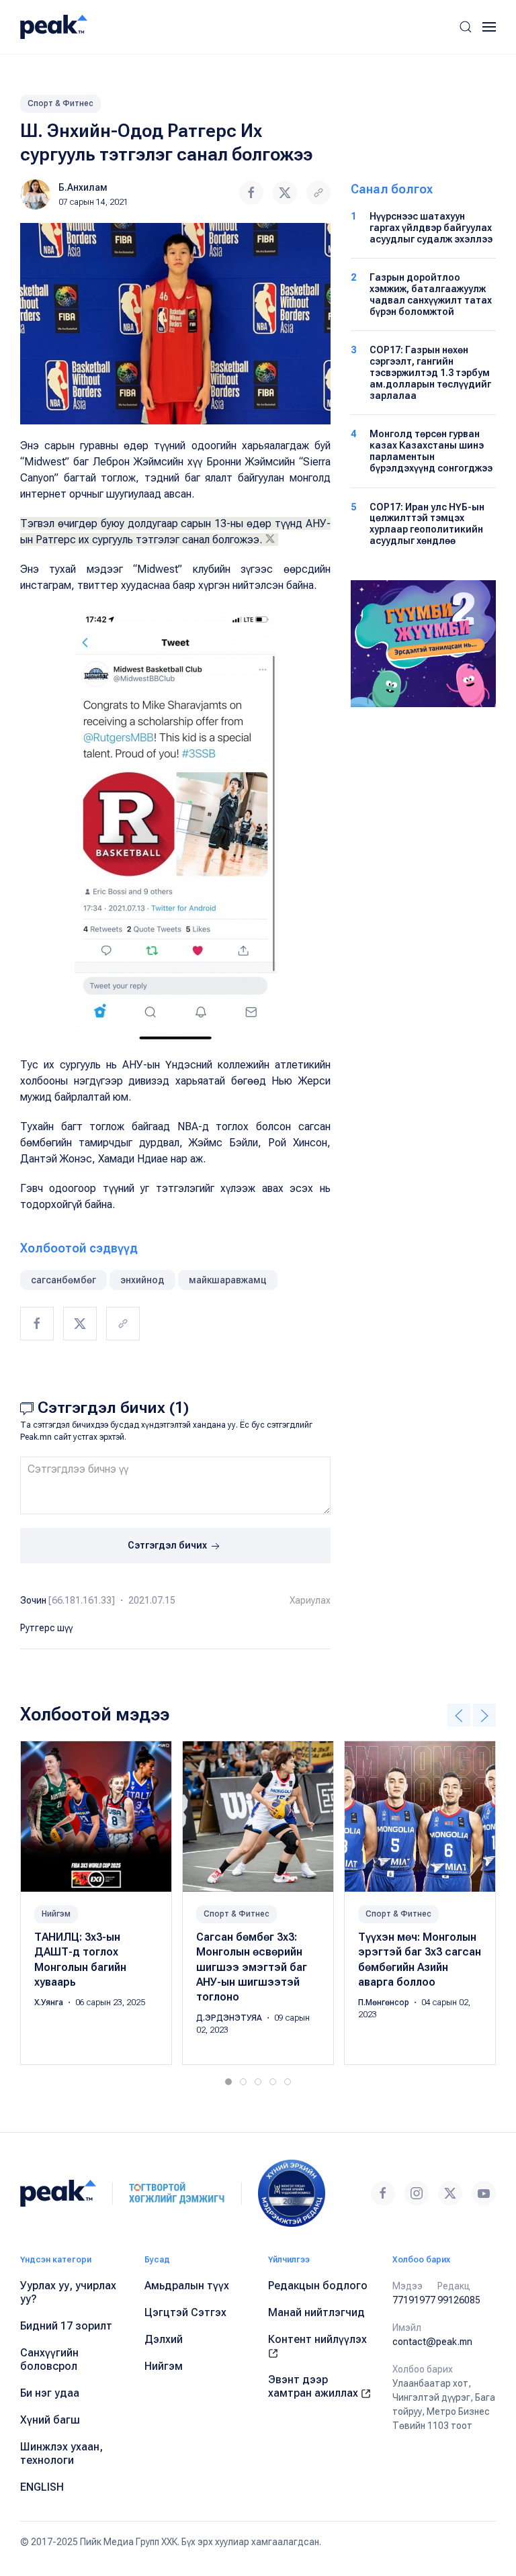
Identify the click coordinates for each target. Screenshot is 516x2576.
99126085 (459, 2300)
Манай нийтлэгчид (316, 2312)
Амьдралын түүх (187, 2286)
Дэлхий (164, 2339)
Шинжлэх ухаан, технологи (61, 2453)
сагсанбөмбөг (63, 1280)
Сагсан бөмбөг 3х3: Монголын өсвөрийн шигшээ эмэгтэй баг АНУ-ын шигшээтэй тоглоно (252, 1967)
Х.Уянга (50, 2003)
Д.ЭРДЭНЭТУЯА (230, 2018)
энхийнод (142, 1280)
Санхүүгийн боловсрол (49, 2359)
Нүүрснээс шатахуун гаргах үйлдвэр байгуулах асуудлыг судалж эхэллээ (431, 228)
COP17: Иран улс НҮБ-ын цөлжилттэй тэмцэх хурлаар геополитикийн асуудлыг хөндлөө (427, 524)
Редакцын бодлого (318, 2286)
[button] (466, 27)
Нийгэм (56, 1914)
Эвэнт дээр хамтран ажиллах (314, 2386)
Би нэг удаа (50, 2393)
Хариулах (310, 1600)
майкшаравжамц (228, 1280)
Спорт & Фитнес (60, 103)
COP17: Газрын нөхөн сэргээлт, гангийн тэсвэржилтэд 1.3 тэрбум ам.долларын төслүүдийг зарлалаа (430, 372)
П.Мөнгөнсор (385, 2003)
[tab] (228, 2082)
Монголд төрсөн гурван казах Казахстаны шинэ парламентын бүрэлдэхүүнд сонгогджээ (431, 451)
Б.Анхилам (83, 187)
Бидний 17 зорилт (66, 2326)
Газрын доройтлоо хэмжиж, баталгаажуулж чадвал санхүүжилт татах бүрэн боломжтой (431, 294)
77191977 (414, 2300)
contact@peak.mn (432, 2342)
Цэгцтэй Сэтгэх (185, 2312)
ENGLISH (42, 2487)
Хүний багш (50, 2420)
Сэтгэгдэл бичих (168, 1545)
